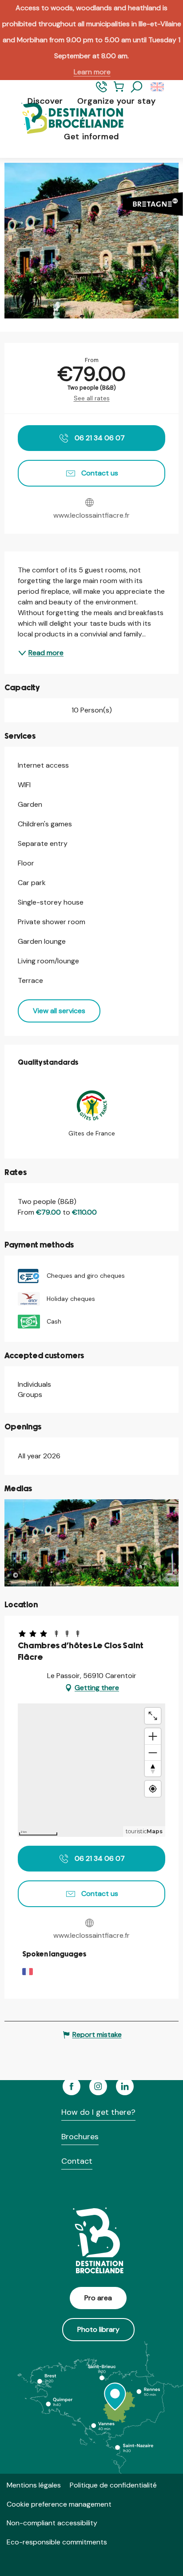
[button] (137, 87)
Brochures (80, 2137)
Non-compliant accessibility (52, 2523)
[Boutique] (119, 91)
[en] (158, 87)
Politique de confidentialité (113, 2485)
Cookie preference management (59, 2504)
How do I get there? (98, 2112)
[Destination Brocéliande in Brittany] (66, 119)
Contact (77, 2161)
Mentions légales (34, 2485)
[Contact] (101, 91)
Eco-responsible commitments (57, 2542)
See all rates (92, 398)
